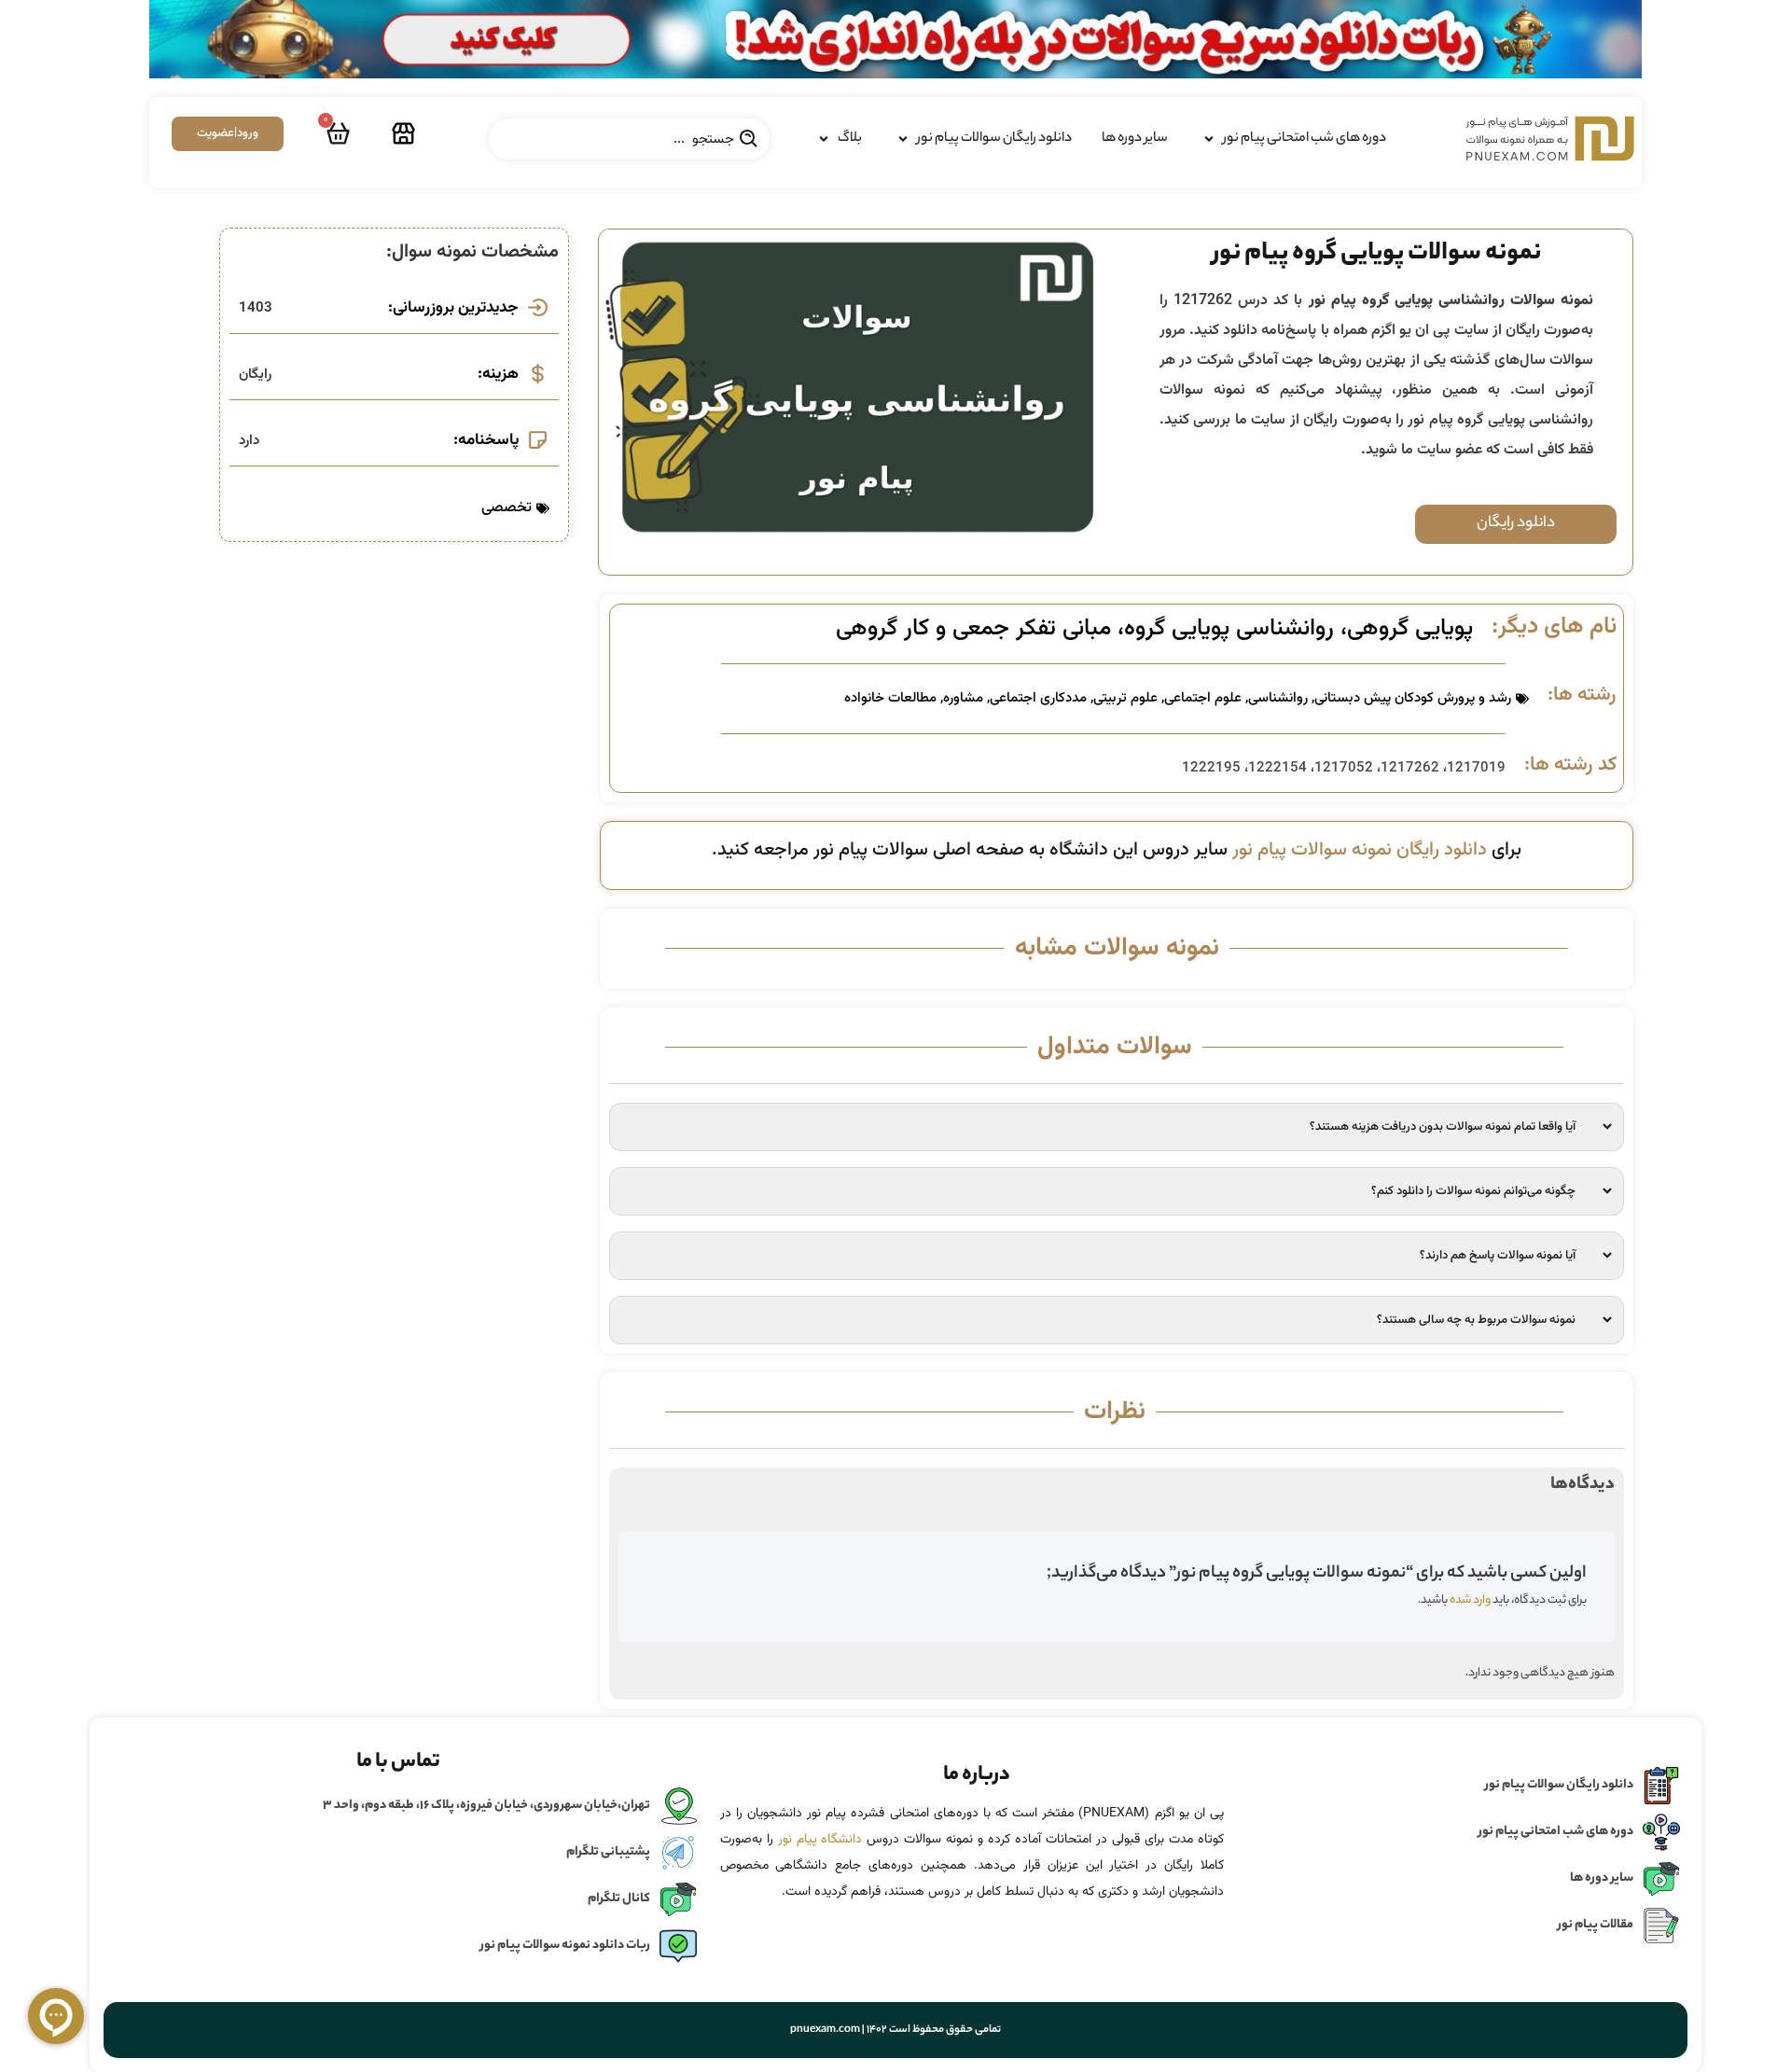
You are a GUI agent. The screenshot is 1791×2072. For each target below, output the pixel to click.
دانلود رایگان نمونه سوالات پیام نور (1360, 850)
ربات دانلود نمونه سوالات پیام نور (565, 1946)
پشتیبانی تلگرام (608, 1852)
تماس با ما (398, 1762)
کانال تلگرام (619, 1899)
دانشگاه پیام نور (820, 1840)
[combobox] (629, 139)
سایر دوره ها (1602, 1878)
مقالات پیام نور (1596, 1925)
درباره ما (977, 1775)
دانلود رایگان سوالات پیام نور (1559, 1785)
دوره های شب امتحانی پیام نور (1556, 1832)
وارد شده (1470, 1600)
